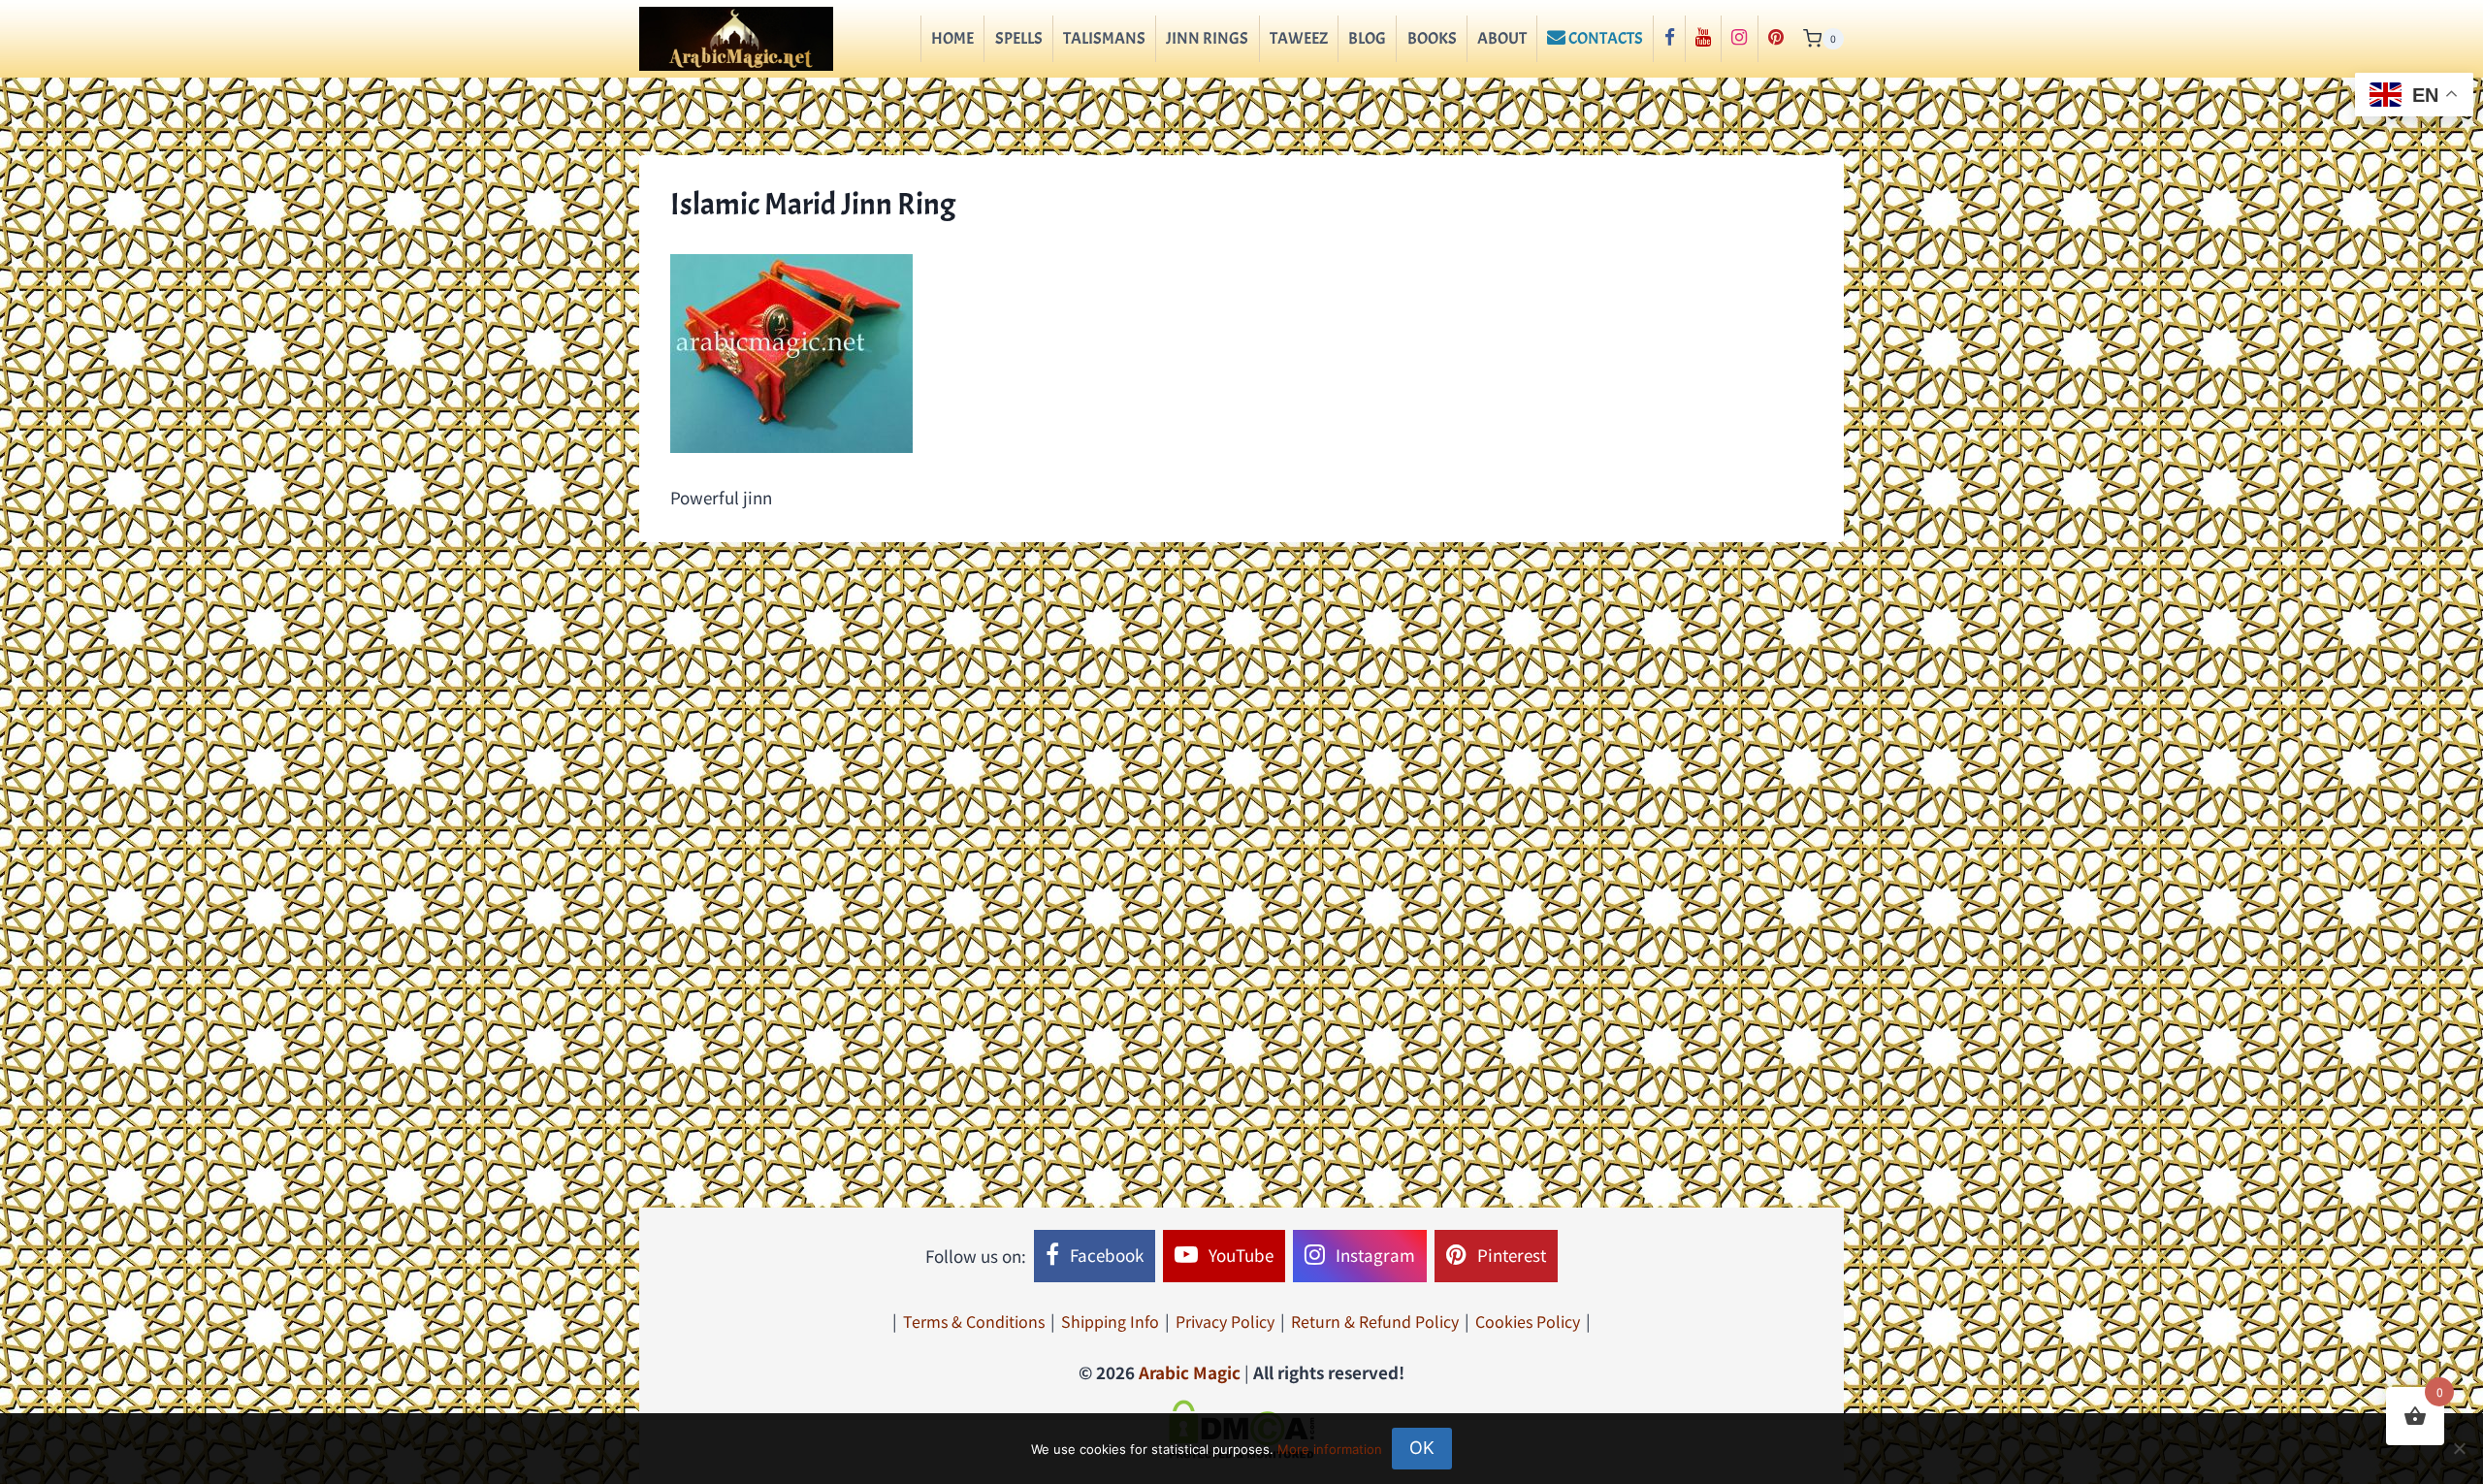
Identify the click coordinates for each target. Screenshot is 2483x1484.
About (1502, 38)
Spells (1019, 38)
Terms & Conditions (974, 1321)
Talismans (1104, 38)
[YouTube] (1703, 39)
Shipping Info (1110, 1321)
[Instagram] (1739, 39)
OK (1422, 1448)
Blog (1367, 38)
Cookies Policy (1528, 1321)
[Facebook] (1669, 39)
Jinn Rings (1207, 38)
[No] (2459, 1448)
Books (1432, 38)
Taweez (1299, 38)
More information (1330, 1449)
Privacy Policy (1225, 1321)
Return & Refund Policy (1375, 1321)
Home (952, 38)
